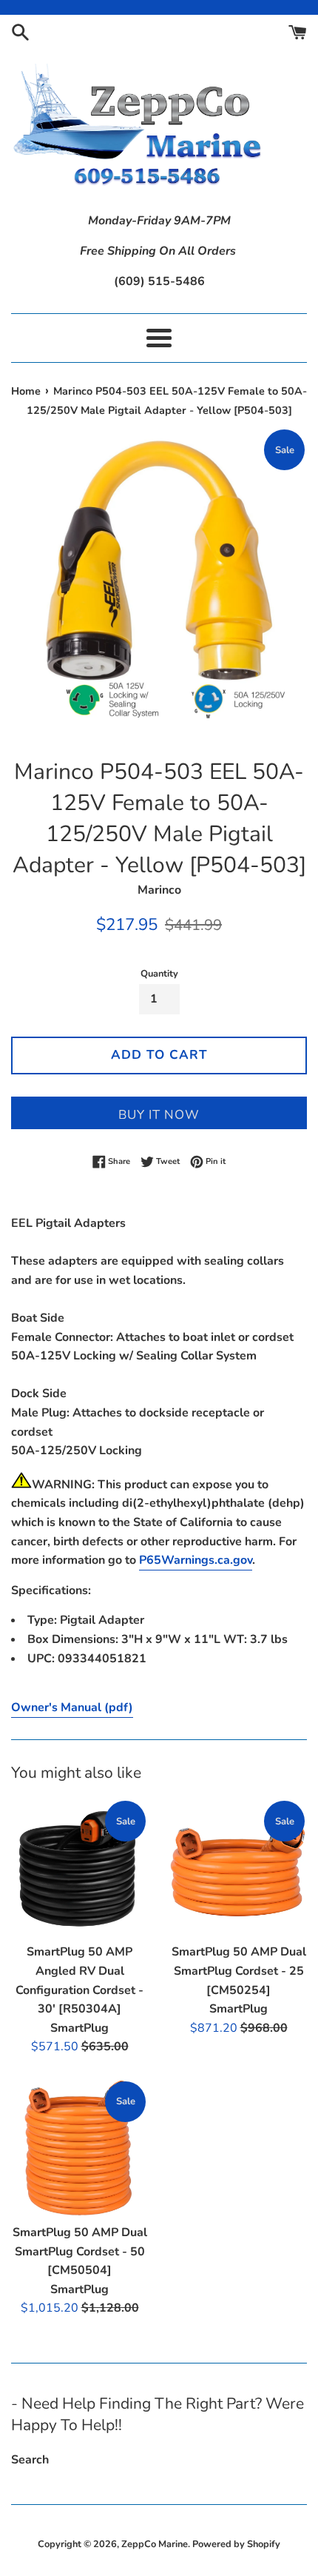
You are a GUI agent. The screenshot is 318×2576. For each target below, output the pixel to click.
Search (30, 2460)
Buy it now (159, 1115)
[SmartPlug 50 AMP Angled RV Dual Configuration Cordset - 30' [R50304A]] (79, 1867)
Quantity (159, 974)
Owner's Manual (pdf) (72, 1707)
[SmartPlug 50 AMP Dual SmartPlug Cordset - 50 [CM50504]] (79, 2148)
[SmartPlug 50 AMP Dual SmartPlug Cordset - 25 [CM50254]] (238, 1867)
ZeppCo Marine (155, 2544)
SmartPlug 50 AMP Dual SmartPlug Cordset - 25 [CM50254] (239, 1971)
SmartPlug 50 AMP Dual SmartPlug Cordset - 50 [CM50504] (80, 2251)
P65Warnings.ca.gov (196, 1560)
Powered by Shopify (236, 2544)
